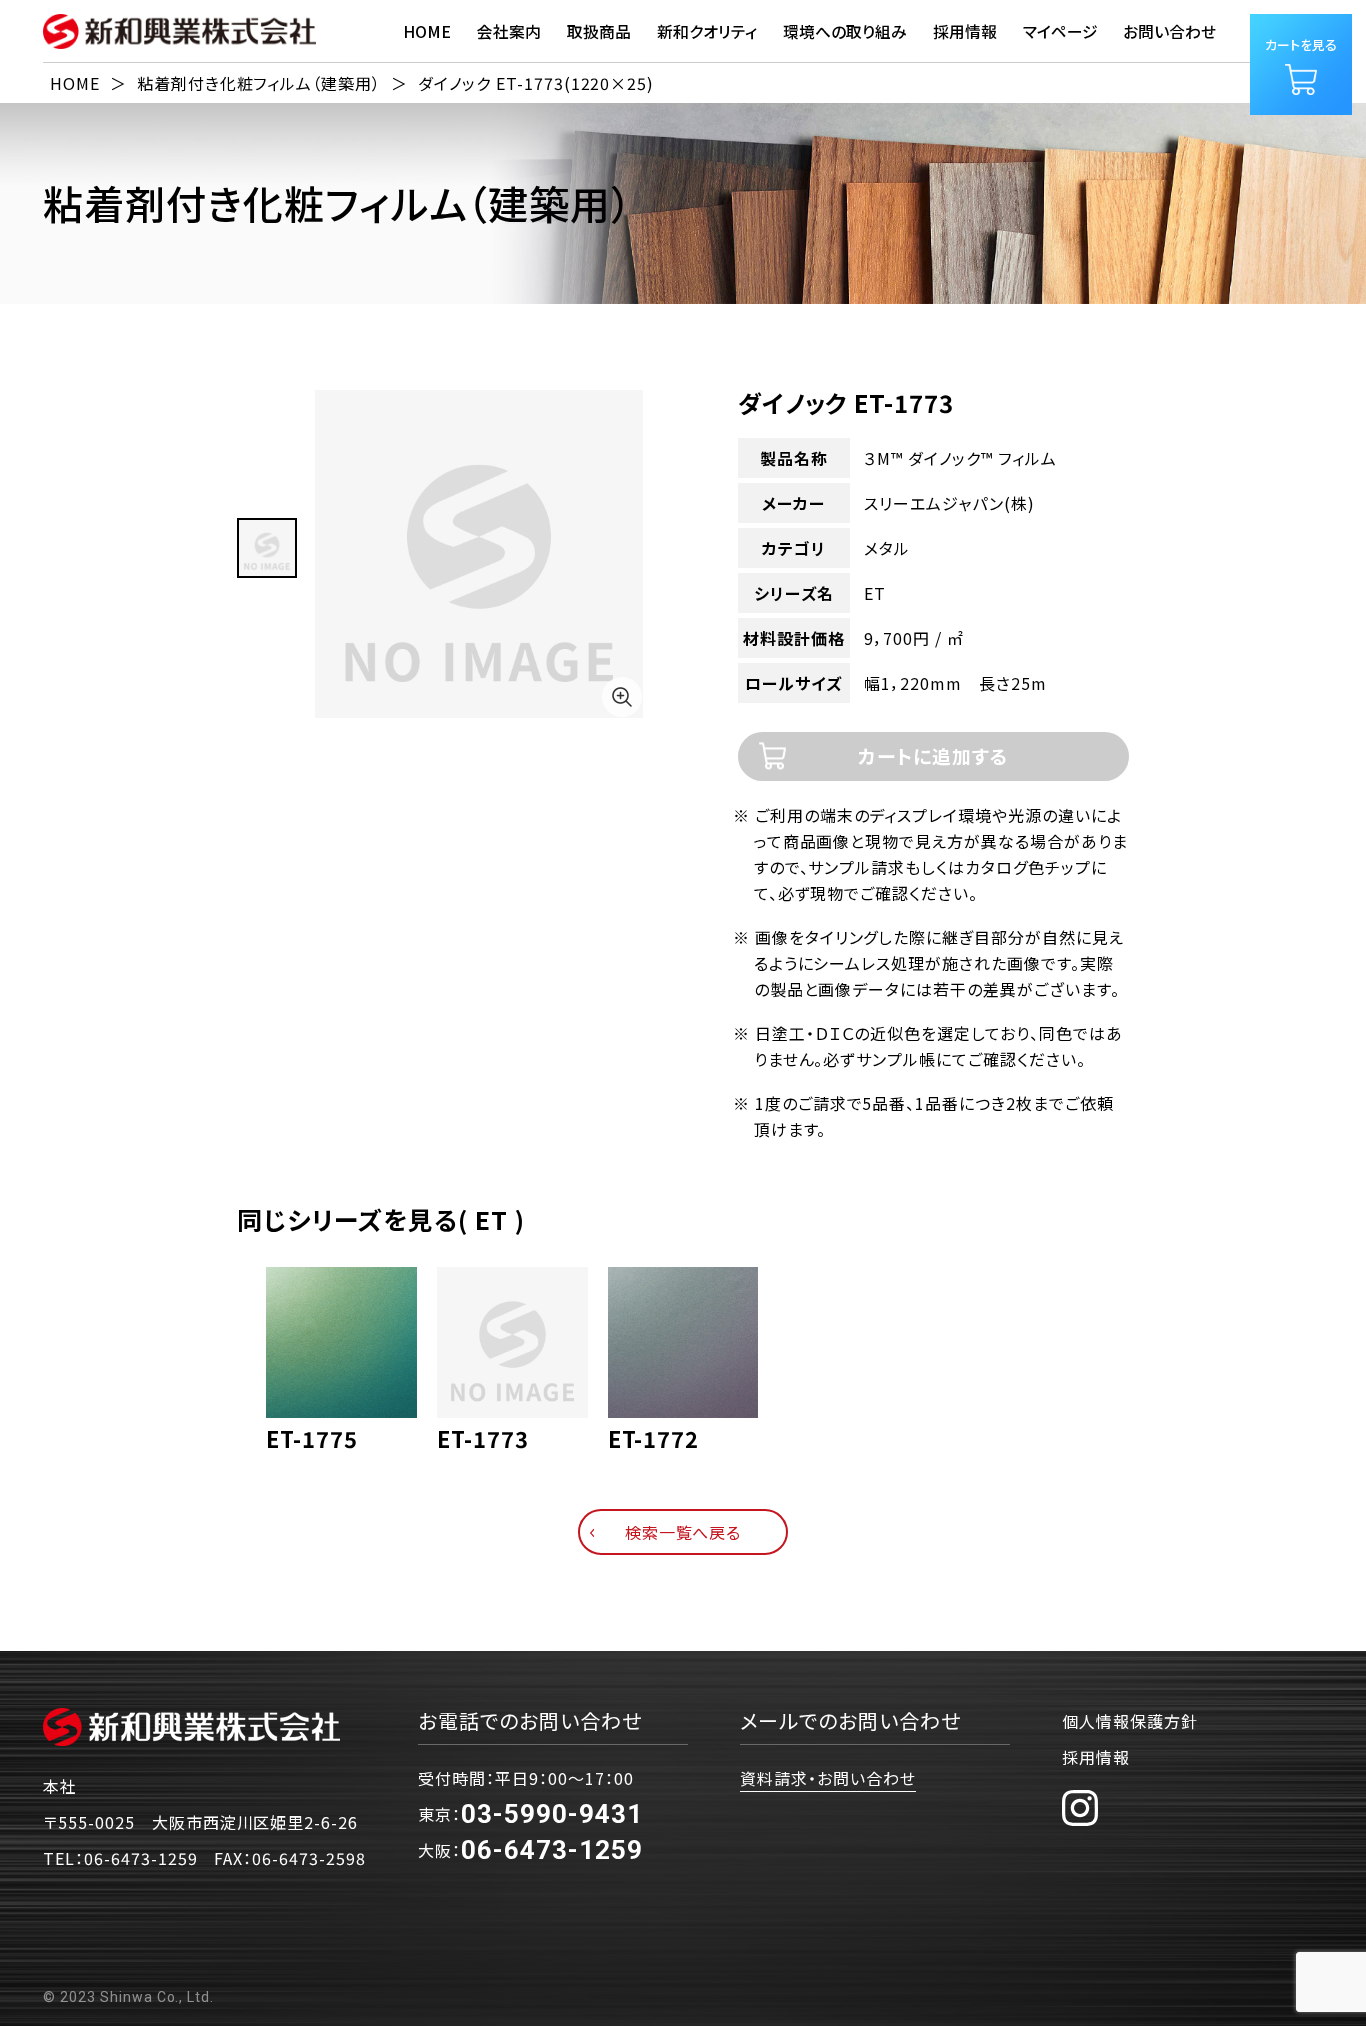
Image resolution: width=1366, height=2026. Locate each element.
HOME (427, 31)
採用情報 (1096, 1757)
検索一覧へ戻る (683, 1532)
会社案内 (509, 31)
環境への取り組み (845, 31)
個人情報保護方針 (1130, 1721)
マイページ (1060, 31)
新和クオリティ (707, 31)
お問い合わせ (1169, 31)
